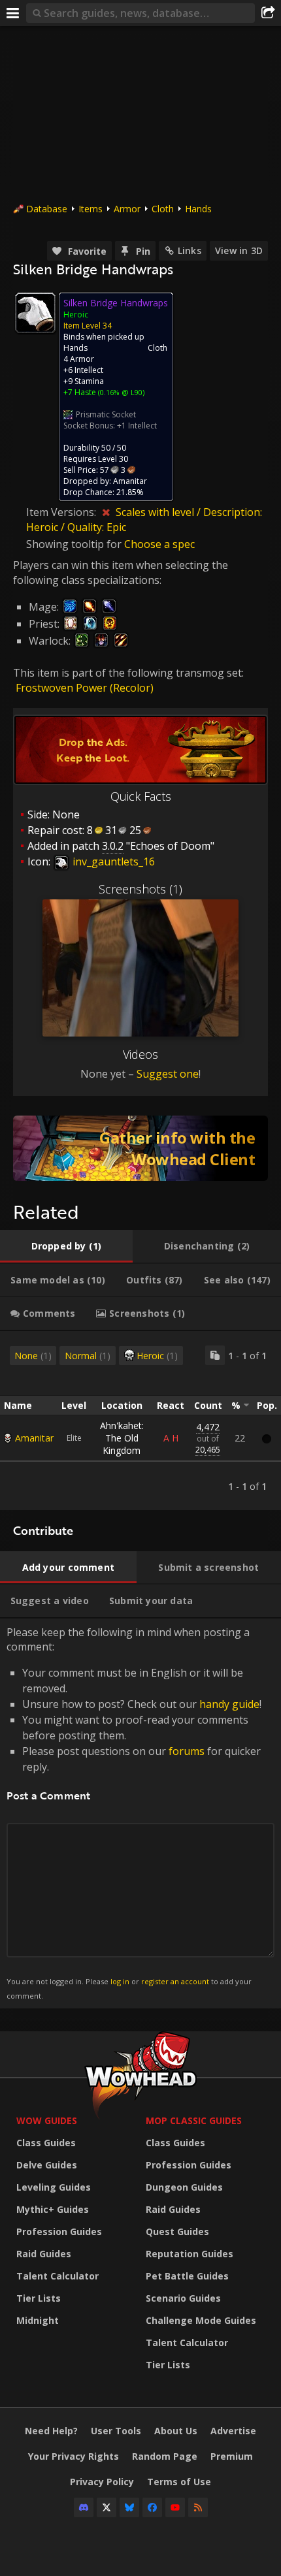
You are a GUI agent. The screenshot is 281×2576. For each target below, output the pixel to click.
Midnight (38, 2320)
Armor (127, 209)
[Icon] (35, 313)
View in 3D (239, 250)
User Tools (116, 2431)
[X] (107, 2507)
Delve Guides (47, 2165)
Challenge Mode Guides (201, 2320)
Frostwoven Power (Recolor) (85, 688)
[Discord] (84, 2507)
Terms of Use (179, 2482)
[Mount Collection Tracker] (140, 1148)
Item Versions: (62, 512)
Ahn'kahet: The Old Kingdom (122, 1438)
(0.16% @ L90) (120, 392)
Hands (198, 209)
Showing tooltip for (75, 544)
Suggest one (168, 1074)
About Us (176, 2431)
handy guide (229, 1704)
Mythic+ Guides (53, 2209)
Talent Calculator (58, 2276)
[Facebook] (152, 2507)
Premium (232, 2456)
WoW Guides (47, 2120)
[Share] (268, 13)
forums (187, 1751)
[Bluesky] (129, 2507)
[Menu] (13, 13)
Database (47, 209)
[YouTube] (175, 2507)
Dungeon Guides (184, 2187)
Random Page (165, 2456)
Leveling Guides (54, 2187)
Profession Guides (59, 2231)
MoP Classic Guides (194, 2120)
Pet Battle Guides (187, 2276)
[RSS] (198, 2507)
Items (91, 209)
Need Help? (51, 2431)
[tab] (66, 1246)
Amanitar (34, 1438)
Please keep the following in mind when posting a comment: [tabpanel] (134, 1813)
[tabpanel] (140, 1421)
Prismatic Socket (106, 414)
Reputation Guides (190, 2254)
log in (120, 1981)
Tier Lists (39, 2298)
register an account (175, 1981)
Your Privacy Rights (74, 2456)
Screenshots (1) (140, 889)
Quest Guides (177, 2231)
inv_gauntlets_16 (112, 861)
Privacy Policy (102, 2482)
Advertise (233, 2431)
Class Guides (46, 2143)
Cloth (163, 209)
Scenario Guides (183, 2298)
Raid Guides (44, 2254)
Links (190, 250)
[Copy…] (215, 1355)
